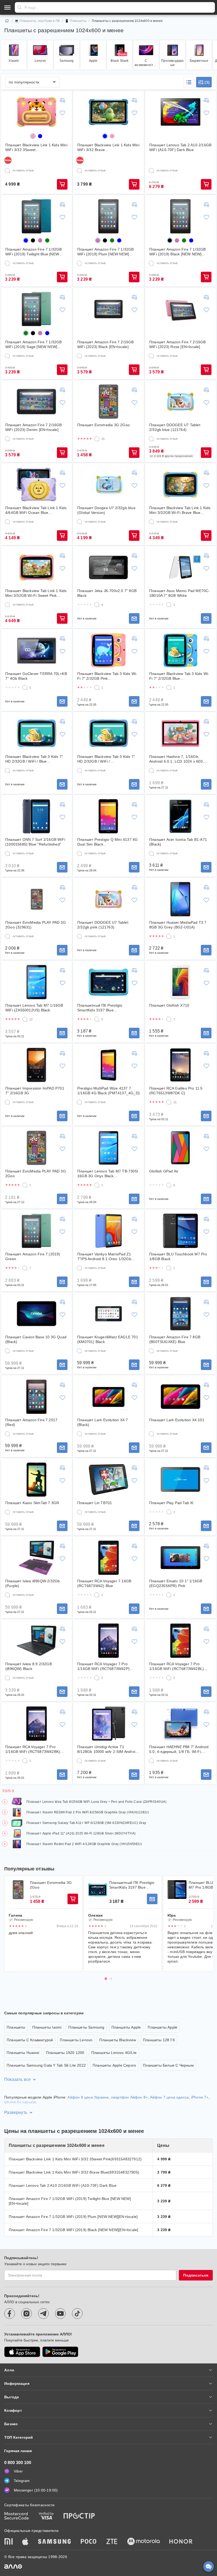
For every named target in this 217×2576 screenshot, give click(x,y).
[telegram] (43, 2314)
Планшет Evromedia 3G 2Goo (103, 425)
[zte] (112, 2542)
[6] (169, 1185)
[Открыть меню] (7, 7)
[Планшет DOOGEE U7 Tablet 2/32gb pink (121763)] (108, 899)
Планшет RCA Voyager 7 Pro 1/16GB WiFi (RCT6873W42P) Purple (103, 1666)
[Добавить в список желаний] (62, 113)
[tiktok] (77, 2314)
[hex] (33, 136)
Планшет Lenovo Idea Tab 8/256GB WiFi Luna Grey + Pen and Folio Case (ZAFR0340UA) (96, 1802)
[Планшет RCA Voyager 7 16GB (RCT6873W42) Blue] (108, 1558)
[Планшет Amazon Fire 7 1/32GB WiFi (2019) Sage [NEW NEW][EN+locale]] (37, 309)
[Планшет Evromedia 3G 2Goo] (108, 402)
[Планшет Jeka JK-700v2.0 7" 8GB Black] (108, 567)
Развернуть (16, 2112)
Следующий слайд (205, 1924)
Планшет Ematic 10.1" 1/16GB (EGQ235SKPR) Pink (176, 1583)
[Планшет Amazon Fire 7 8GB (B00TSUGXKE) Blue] (180, 1314)
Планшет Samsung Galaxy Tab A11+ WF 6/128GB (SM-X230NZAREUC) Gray (86, 1823)
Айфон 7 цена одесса (169, 2097)
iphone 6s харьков (20, 2102)
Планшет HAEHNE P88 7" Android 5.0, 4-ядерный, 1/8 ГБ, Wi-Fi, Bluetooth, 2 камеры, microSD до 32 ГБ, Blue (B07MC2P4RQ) (179, 1749)
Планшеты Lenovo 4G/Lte (114, 2053)
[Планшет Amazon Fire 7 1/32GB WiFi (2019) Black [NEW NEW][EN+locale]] (180, 216)
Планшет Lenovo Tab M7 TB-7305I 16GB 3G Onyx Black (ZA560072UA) (108, 1174)
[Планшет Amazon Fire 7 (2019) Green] (37, 1231)
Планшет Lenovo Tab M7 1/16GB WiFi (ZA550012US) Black (34, 1008)
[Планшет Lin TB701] (108, 1480)
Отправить (20, 7)
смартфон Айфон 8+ (129, 2097)
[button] (189, 82)
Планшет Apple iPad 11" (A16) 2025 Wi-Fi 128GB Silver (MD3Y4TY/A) (81, 1833)
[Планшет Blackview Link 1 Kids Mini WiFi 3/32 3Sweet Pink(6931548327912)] (37, 112)
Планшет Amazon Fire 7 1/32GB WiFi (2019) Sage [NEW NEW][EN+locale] (34, 344)
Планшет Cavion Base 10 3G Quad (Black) (36, 1339)
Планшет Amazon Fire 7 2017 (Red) (31, 1422)
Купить (62, 184)
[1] (169, 605)
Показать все (17, 2079)
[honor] (181, 2542)
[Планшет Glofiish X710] (180, 982)
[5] (25, 688)
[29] (97, 439)
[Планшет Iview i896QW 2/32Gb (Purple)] (37, 1558)
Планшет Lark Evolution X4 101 (177, 1420)
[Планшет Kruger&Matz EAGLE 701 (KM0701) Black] (108, 1314)
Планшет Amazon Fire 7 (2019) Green (33, 1256)
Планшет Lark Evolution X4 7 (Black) (103, 1422)
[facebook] (10, 2314)
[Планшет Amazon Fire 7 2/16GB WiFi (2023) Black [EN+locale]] (108, 309)
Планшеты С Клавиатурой (30, 2040)
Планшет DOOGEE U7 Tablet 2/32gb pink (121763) (103, 925)
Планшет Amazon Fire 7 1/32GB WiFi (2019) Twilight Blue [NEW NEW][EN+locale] (34, 252)
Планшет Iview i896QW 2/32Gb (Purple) (33, 1583)
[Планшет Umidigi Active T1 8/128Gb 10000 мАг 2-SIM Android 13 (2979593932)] (108, 1724)
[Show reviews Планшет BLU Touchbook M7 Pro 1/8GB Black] (177, 1890)
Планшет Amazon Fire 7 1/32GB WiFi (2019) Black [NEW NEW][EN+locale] (178, 252)
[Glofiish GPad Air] (180, 1148)
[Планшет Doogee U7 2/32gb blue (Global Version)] (108, 485)
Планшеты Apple (126, 2027)
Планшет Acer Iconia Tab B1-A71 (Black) (178, 842)
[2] (169, 1512)
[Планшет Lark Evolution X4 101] (180, 1397)
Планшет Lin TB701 (95, 1503)
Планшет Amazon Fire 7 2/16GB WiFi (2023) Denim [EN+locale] (34, 427)
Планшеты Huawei (23, 2053)
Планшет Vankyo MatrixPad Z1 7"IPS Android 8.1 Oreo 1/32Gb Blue (104, 1257)
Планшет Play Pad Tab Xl (171, 1503)
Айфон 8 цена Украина (88, 2097)
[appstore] (22, 2352)
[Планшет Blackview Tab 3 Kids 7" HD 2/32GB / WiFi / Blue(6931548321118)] (108, 733)
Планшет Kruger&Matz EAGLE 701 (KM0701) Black (108, 1339)
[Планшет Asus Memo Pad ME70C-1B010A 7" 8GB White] (180, 567)
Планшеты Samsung (86, 2027)
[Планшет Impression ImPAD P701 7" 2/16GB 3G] (37, 1065)
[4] (97, 605)
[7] (169, 1019)
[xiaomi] (8, 2542)
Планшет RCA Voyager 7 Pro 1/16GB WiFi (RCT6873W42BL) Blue (177, 1666)
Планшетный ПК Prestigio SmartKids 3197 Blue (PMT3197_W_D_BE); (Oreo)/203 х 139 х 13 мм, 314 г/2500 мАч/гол (108, 1008)
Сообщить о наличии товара (134, 618)
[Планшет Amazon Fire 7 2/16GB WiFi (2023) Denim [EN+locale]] (37, 402)
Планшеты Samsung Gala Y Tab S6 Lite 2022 (46, 2065)
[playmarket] (60, 2352)
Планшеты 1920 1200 (65, 2053)
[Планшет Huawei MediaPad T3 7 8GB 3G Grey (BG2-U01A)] (180, 899)
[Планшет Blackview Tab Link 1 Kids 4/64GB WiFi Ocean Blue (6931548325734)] (37, 485)
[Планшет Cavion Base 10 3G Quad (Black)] (37, 1314)
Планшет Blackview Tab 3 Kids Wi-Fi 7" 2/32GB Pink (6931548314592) (107, 676)
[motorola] (143, 2542)
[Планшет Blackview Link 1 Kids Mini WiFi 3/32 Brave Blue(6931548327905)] (108, 112)
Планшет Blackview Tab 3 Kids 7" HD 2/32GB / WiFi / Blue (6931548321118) (34, 759)
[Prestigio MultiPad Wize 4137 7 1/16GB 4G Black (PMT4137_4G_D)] (108, 1065)
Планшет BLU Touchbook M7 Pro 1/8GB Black (178, 1256)
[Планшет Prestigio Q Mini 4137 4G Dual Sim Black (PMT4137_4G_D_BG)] (108, 816)
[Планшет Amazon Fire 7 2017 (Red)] (37, 1397)
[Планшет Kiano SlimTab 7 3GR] (37, 1480)
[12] (25, 1019)
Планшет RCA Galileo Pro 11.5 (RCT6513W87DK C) (176, 1091)
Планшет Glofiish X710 (169, 1005)
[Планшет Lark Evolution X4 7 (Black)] (108, 1397)
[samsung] (55, 2542)
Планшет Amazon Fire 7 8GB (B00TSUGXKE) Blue (175, 1339)
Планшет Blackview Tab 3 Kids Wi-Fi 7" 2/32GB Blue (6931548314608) (179, 676)
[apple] (25, 2542)
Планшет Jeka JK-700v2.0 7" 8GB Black (107, 593)
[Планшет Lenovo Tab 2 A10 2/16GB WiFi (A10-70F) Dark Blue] (180, 112)
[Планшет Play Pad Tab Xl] (180, 1480)
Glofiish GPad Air (164, 1171)
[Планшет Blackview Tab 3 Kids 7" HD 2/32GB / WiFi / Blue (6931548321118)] (37, 733)
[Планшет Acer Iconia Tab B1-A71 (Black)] (180, 816)
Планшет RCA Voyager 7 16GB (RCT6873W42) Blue (104, 1583)
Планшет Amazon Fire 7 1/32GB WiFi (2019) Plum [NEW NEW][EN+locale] (106, 252)
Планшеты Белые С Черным (168, 2065)
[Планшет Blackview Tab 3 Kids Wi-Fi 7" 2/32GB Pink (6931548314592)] (108, 650)
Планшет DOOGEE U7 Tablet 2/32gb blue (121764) (175, 427)
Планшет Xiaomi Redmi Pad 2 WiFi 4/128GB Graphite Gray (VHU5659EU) (84, 1844)
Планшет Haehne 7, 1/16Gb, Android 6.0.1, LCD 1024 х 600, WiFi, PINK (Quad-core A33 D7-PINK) (177, 759)
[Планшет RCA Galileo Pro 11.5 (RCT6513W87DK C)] (180, 1065)
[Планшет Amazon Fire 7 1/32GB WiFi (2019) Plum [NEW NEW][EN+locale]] (108, 216)
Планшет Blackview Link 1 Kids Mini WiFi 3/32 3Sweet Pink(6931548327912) (36, 147)
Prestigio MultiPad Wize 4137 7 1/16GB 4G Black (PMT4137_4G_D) (108, 1091)
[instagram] (26, 2314)
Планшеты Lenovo (76, 2040)
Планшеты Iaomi (47, 2027)
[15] (169, 1102)
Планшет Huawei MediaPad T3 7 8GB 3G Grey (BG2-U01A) (178, 925)
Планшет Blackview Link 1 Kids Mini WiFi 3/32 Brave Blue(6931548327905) (108, 147)
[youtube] (60, 2314)
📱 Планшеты (76, 21)
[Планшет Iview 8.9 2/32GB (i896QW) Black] (37, 1641)
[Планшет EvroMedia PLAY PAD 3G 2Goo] (37, 1148)
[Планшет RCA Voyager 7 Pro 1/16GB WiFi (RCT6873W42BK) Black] (37, 1724)
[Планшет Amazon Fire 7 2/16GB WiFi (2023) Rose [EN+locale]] (180, 309)
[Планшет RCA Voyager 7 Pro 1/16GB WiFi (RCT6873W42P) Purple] (108, 1641)
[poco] (89, 2542)
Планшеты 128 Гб (159, 2040)
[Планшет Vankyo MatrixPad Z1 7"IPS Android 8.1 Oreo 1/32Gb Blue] (108, 1231)
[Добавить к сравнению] (62, 100)
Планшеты (16, 2027)
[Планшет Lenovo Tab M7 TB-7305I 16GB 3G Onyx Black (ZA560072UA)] (108, 1148)
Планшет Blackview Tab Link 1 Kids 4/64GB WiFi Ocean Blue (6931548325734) (36, 510)
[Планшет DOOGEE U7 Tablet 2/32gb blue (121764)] (180, 402)
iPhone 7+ (200, 2097)
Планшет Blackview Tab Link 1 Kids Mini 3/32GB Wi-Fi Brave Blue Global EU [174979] (180, 510)
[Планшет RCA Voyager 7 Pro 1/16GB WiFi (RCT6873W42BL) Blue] (180, 1641)
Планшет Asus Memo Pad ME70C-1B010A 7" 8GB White (180, 593)
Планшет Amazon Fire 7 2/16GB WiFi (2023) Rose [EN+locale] (178, 344)
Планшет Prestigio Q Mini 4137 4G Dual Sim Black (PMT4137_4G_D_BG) (107, 842)
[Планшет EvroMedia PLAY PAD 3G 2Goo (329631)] (37, 899)
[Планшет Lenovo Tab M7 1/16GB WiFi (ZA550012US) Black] (37, 982)
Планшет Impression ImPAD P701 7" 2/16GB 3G (35, 1091)
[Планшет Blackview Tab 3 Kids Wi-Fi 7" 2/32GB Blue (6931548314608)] (180, 650)
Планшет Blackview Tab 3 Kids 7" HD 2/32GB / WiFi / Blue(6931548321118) (106, 759)
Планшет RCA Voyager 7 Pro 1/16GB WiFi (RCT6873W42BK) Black (33, 1749)
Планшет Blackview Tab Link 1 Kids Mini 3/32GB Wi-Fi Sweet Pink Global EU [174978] (36, 593)
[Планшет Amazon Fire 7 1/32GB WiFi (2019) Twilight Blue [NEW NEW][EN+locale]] (37, 216)
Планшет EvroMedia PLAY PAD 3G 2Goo (36, 1174)
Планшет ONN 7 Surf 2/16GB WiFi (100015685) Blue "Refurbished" (35, 842)
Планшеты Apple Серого (114, 2065)
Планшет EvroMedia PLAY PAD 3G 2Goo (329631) (36, 925)
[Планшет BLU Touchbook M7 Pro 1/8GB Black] (180, 1231)
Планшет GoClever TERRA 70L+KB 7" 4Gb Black (36, 676)
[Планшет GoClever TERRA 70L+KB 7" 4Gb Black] (37, 650)
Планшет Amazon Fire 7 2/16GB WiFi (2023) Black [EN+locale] (106, 344)
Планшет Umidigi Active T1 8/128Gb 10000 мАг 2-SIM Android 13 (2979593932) (107, 1749)
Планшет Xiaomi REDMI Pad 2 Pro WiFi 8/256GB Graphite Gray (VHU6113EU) (88, 1812)
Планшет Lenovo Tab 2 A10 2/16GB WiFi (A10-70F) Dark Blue (180, 147)
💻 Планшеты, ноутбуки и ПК (37, 21)
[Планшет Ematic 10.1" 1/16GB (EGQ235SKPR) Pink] (180, 1558)
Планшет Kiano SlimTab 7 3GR (32, 1503)
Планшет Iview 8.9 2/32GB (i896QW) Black (29, 1666)
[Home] (7, 21)
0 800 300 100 (18, 2463)
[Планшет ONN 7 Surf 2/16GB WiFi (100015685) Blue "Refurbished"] (37, 816)
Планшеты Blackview (118, 2040)
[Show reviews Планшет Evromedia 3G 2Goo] (18, 1890)
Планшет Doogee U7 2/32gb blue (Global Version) (106, 510)
